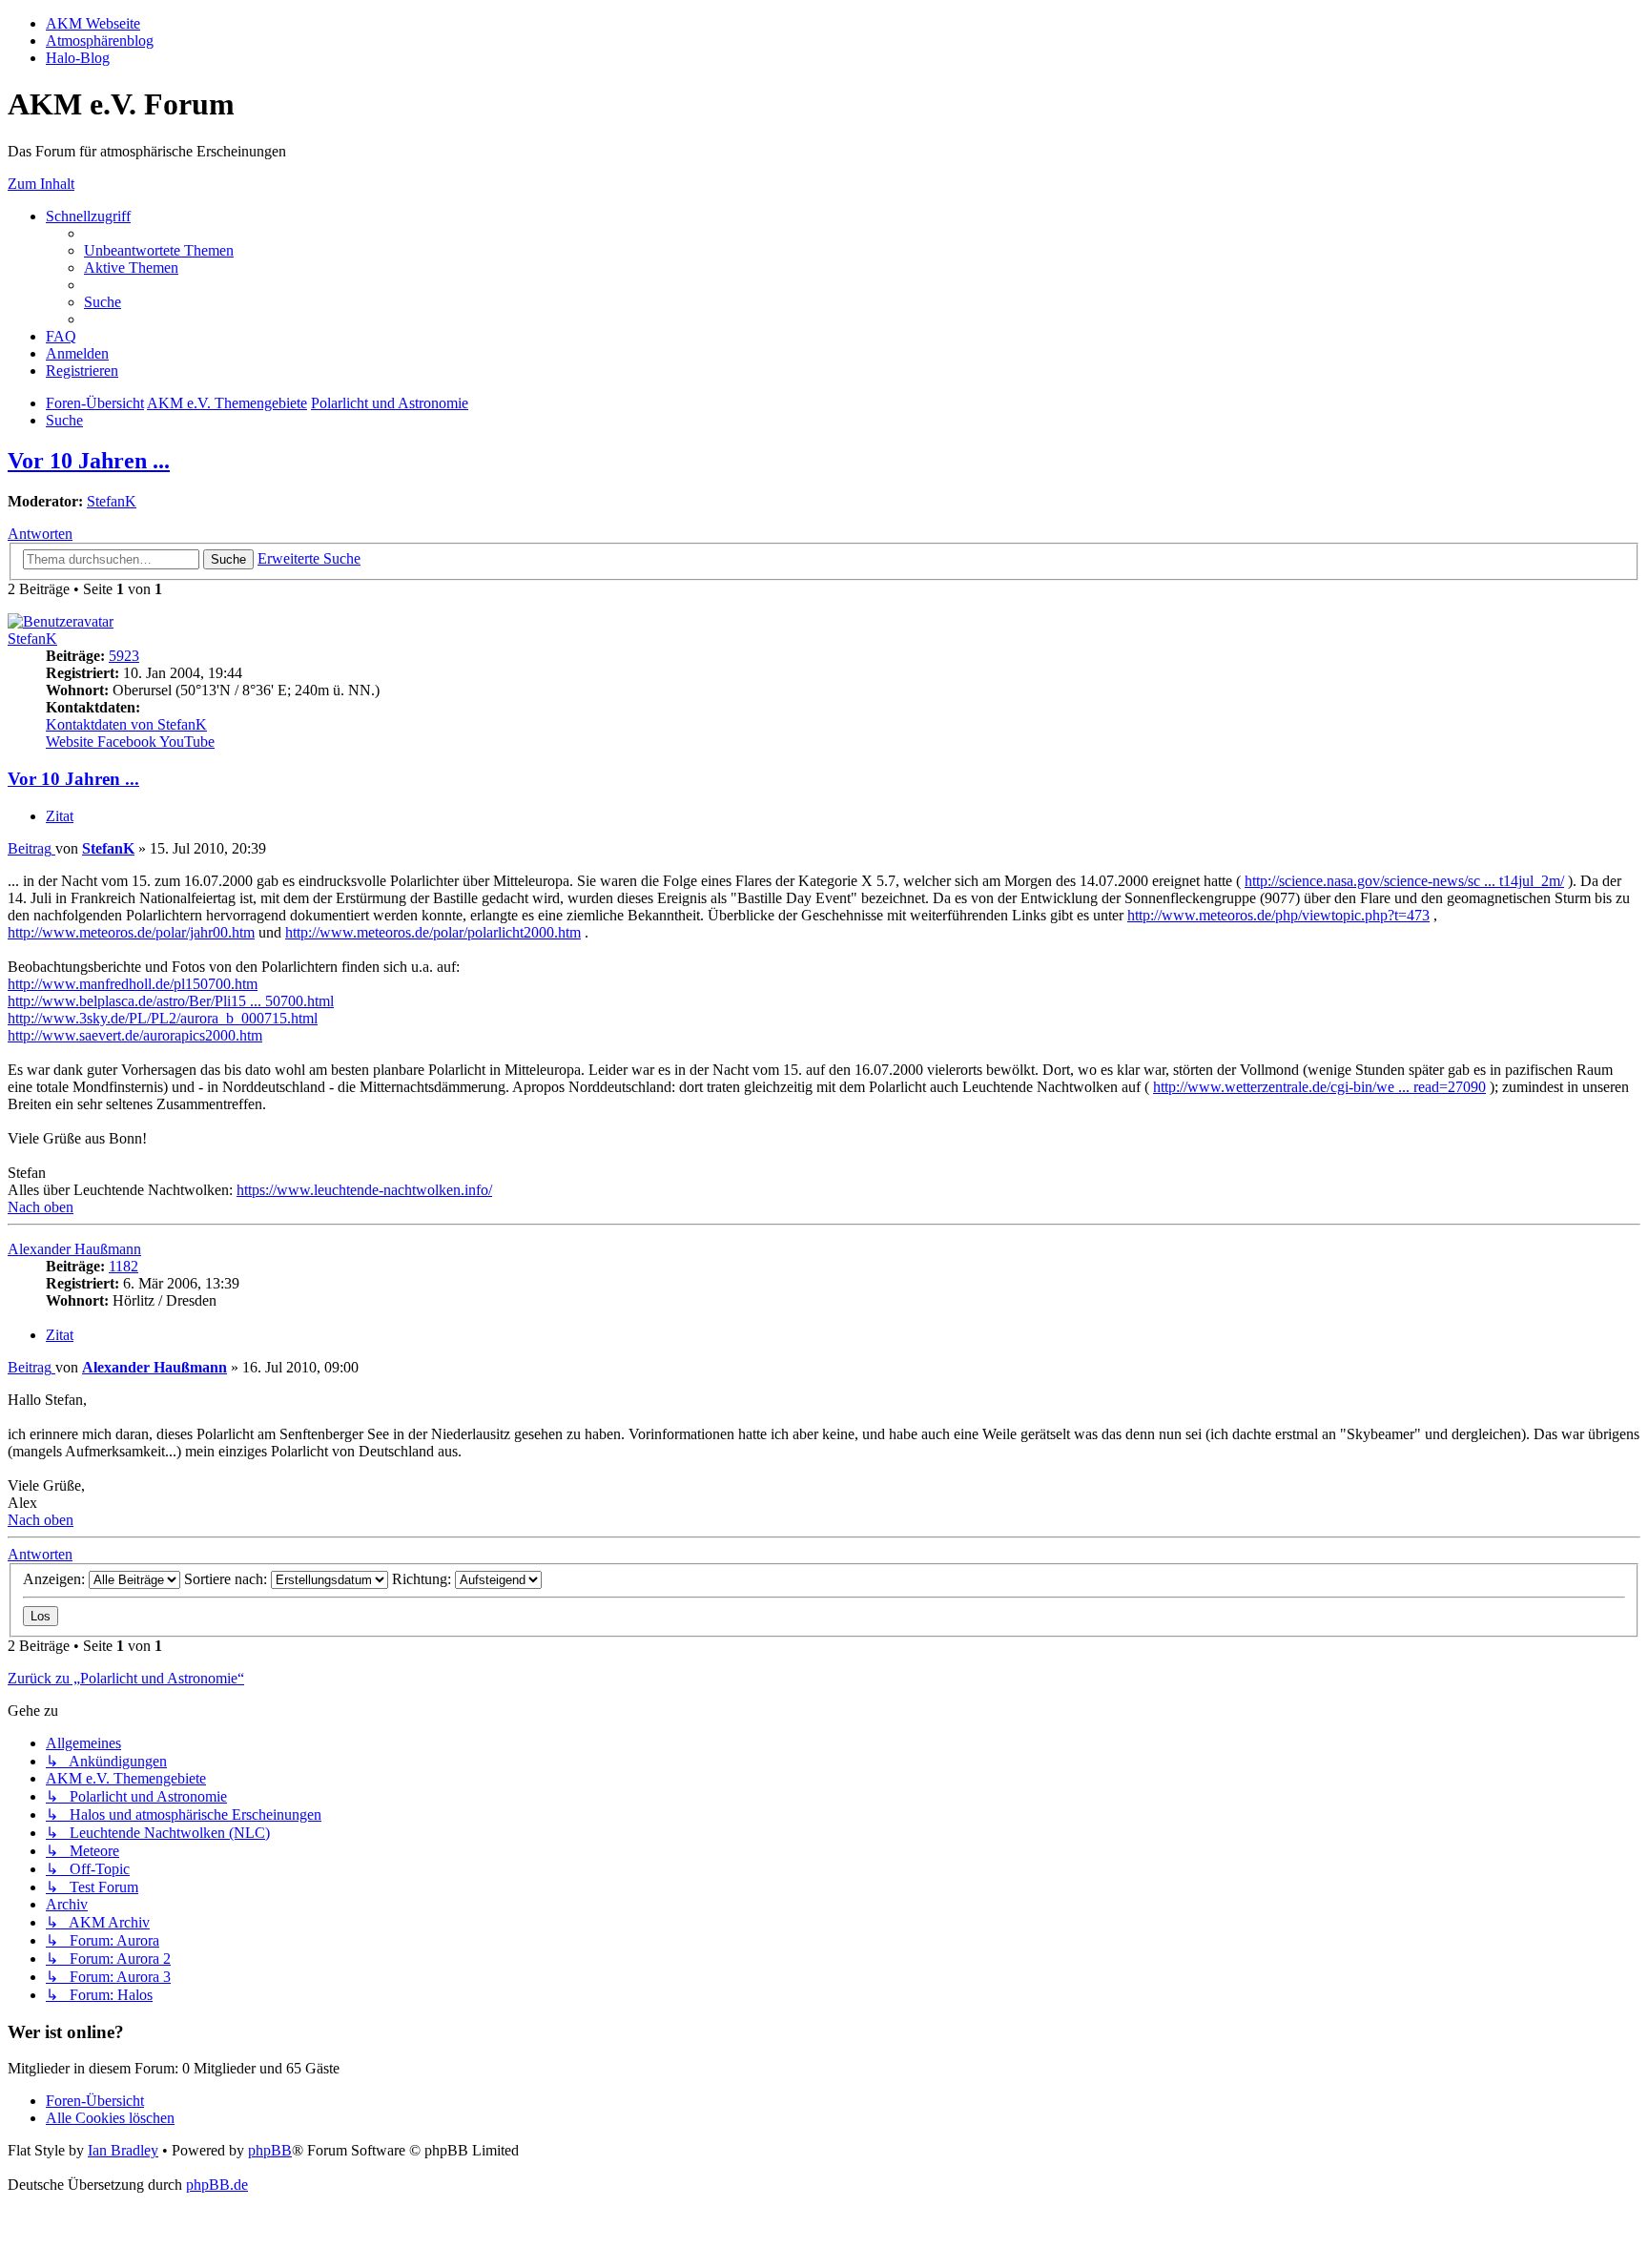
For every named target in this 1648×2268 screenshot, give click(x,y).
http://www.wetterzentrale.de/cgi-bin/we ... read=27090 (1319, 1087)
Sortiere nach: (227, 1579)
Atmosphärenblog (100, 41)
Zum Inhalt (41, 184)
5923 (124, 656)
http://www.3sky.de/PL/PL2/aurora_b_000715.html (163, 1018)
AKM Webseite (93, 23)
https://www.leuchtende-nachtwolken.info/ (364, 1190)
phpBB (270, 2150)
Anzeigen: (56, 1579)
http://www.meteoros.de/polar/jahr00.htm (131, 932)
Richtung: (423, 1579)
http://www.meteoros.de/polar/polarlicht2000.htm (433, 932)
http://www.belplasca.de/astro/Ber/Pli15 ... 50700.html (171, 1001)
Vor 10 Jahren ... (89, 461)
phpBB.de (217, 2185)
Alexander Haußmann (74, 1249)
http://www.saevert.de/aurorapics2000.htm (135, 1035)
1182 (124, 1266)
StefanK (112, 501)
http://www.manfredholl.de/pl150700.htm (133, 984)
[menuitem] (159, 250)
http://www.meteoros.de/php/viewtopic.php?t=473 (1278, 915)
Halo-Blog (78, 58)
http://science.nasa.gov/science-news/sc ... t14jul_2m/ (1404, 881)
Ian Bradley (123, 2150)
